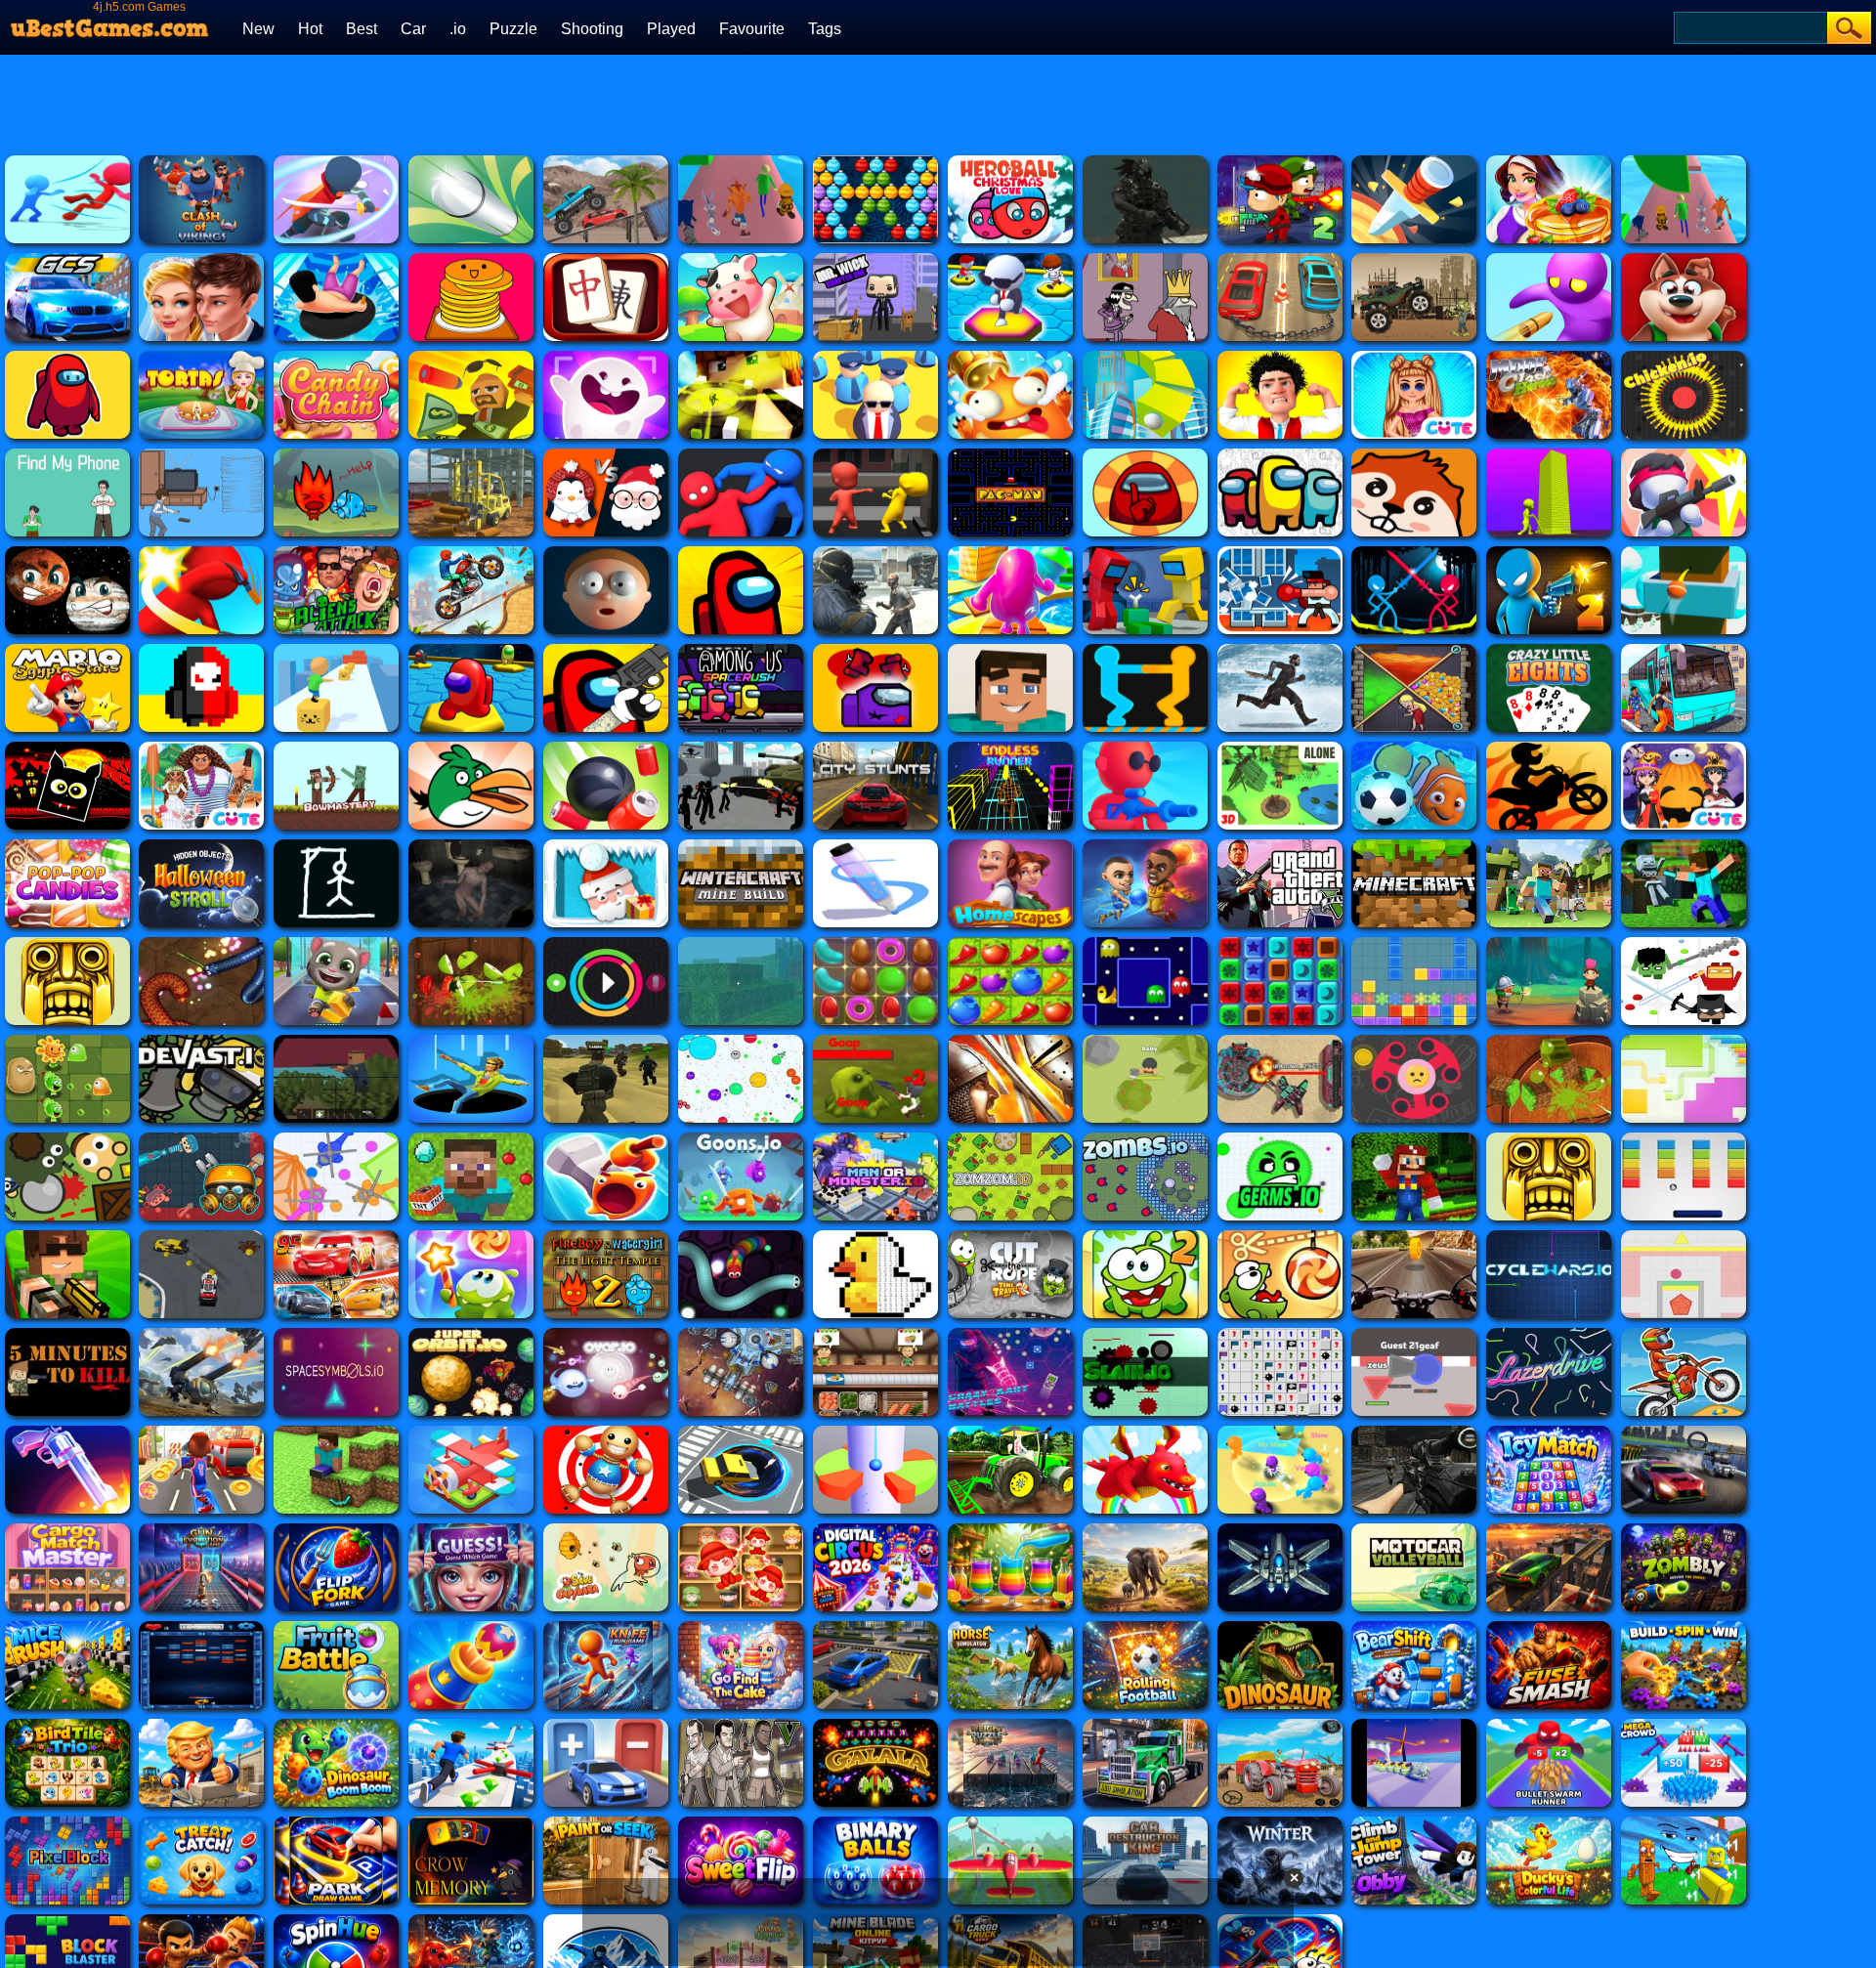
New (258, 29)
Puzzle (513, 29)
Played (671, 29)
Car (413, 29)
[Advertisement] (1056, 103)
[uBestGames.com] (110, 22)
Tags (825, 29)
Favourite (752, 29)
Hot (310, 29)
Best (362, 29)
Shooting (592, 29)
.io (458, 29)
